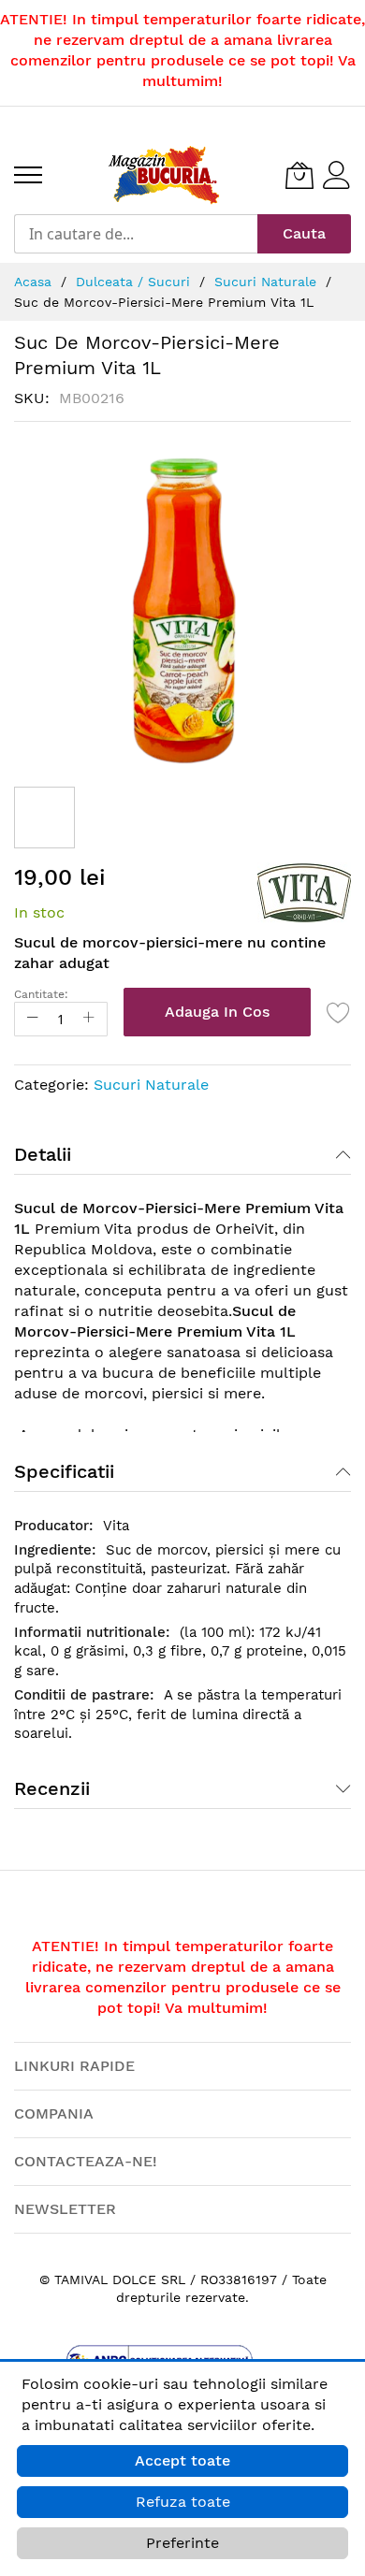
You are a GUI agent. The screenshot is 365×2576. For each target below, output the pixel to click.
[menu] (28, 175)
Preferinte (182, 2543)
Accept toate (182, 2460)
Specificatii (64, 1471)
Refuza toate (183, 2502)
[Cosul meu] (299, 175)
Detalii (43, 1154)
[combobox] (136, 234)
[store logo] (164, 175)
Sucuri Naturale (151, 1085)
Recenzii (52, 1788)
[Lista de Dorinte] (339, 1012)
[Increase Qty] (89, 1019)
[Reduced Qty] (33, 1019)
